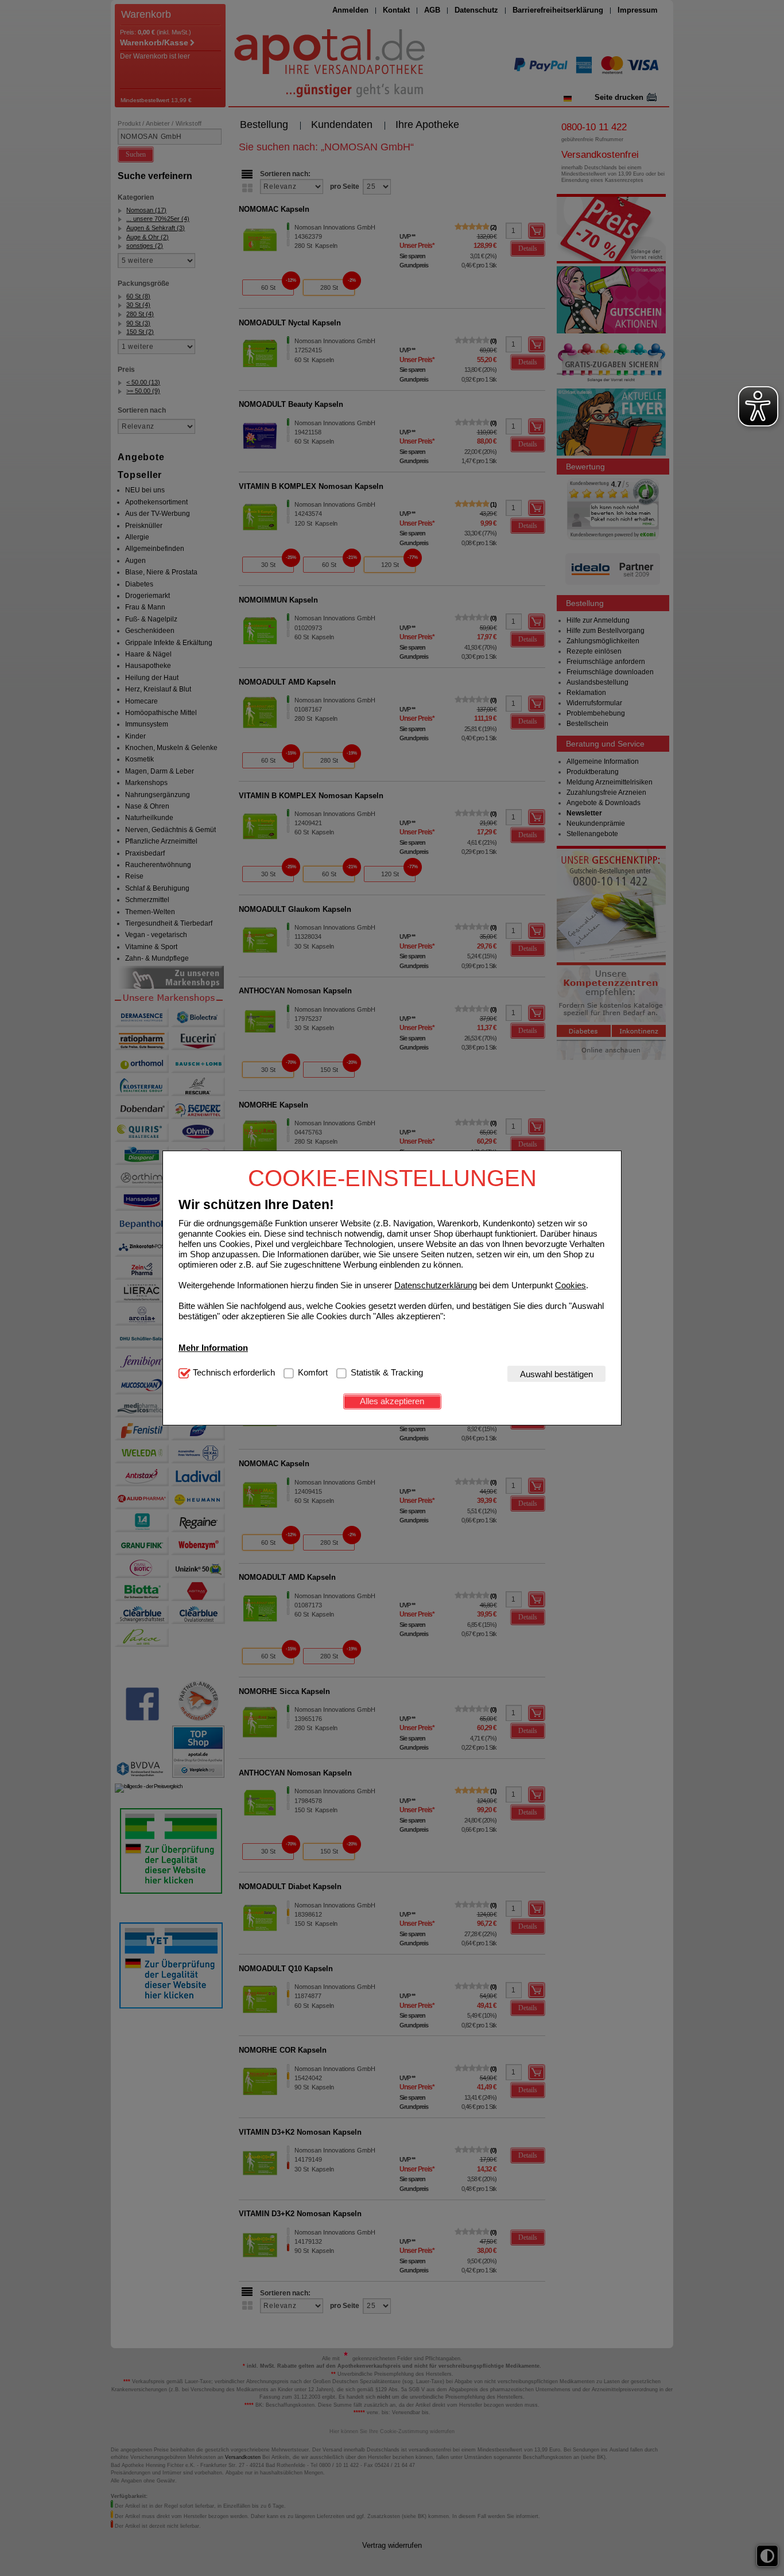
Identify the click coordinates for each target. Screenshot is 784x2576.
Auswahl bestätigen (556, 1374)
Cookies (570, 1285)
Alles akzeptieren (392, 1401)
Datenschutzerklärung (436, 1285)
